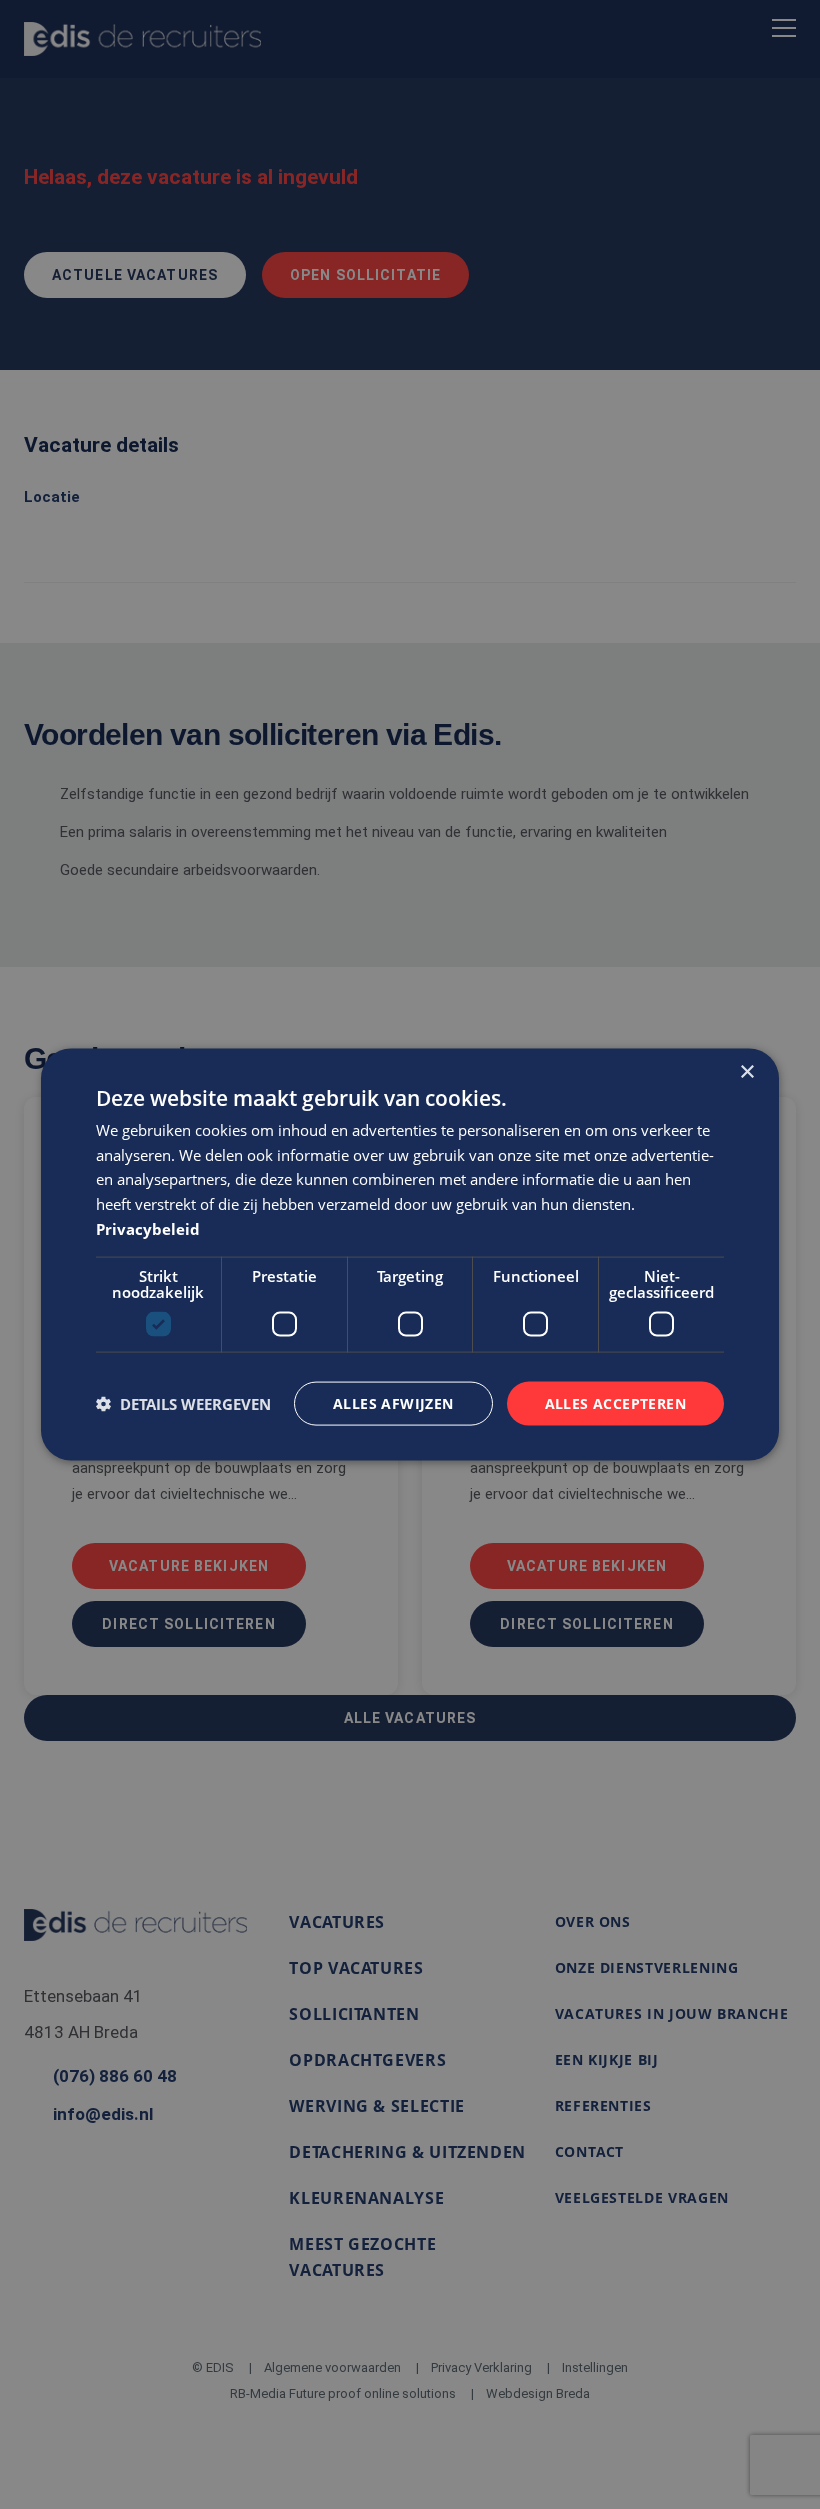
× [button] (746, 1071)
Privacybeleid (148, 1228)
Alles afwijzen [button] (393, 1402)
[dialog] (410, 1254)
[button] (183, 1404)
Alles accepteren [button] (615, 1402)
